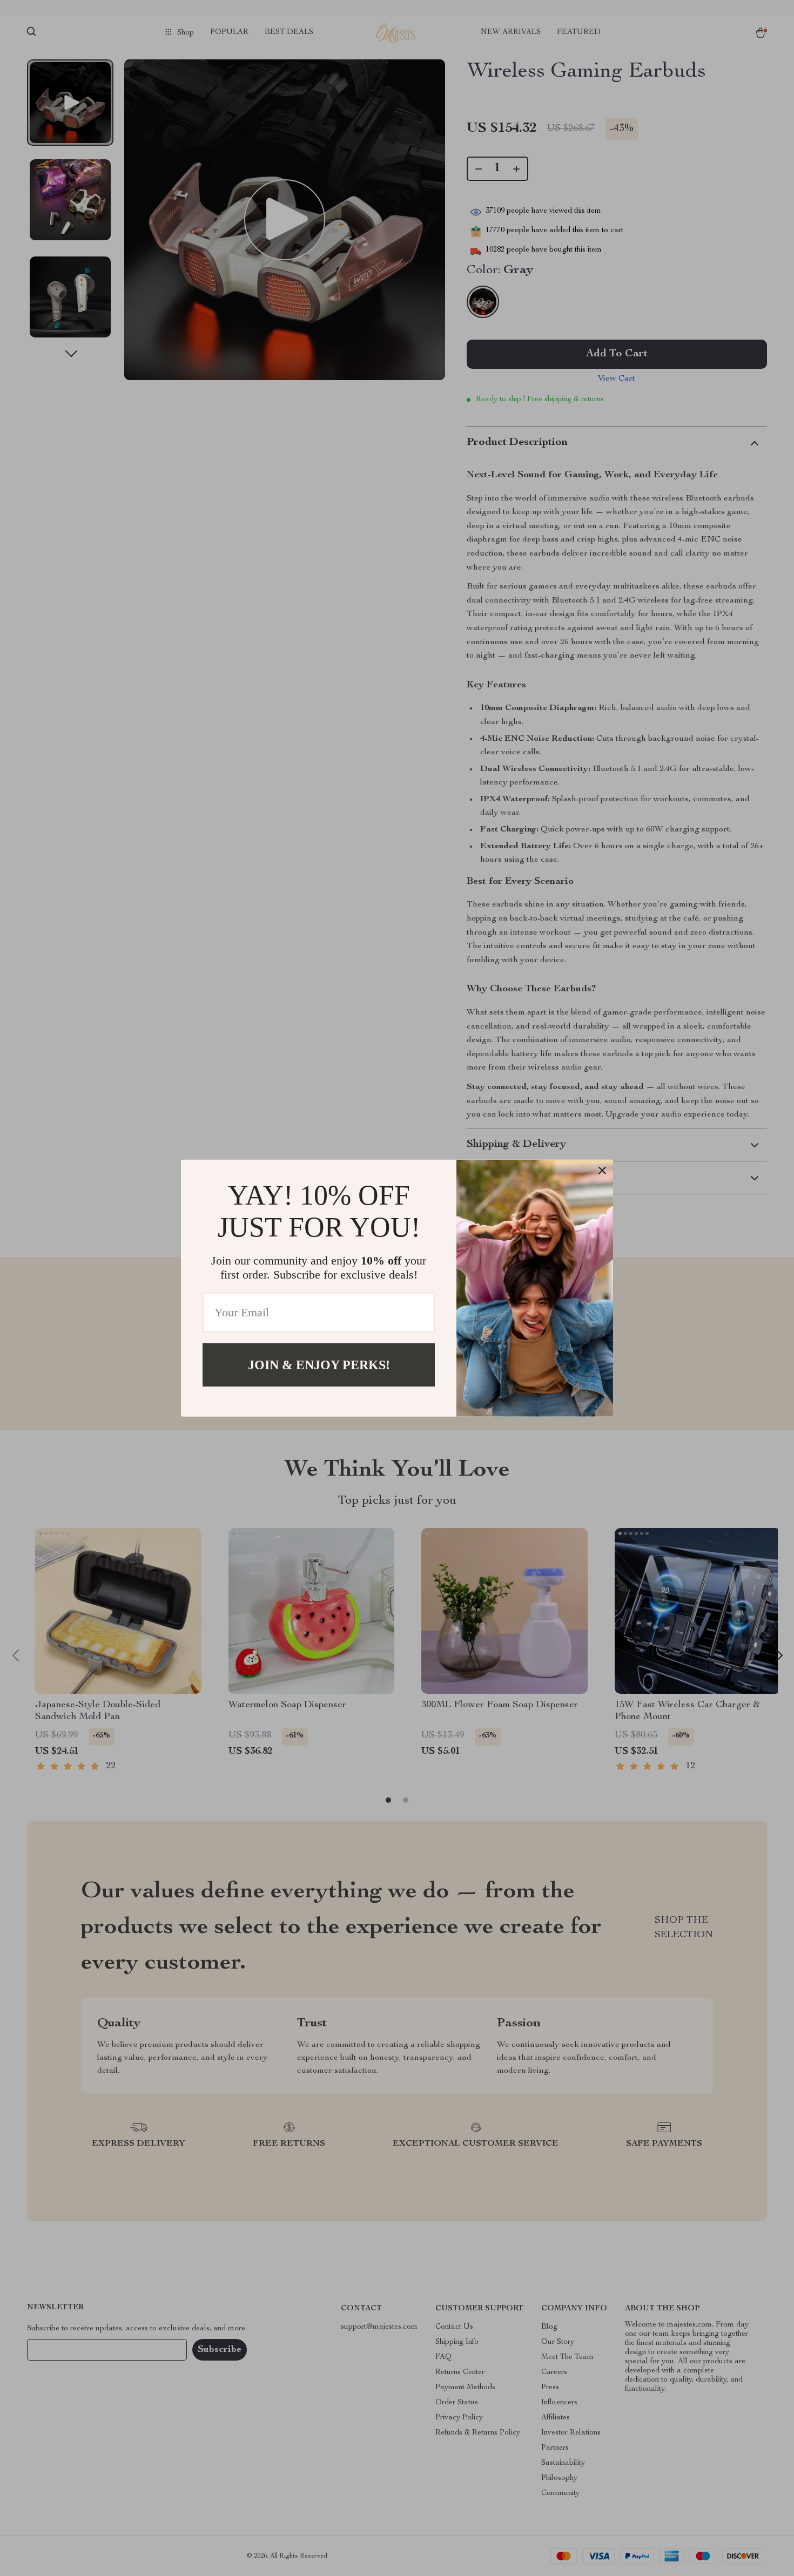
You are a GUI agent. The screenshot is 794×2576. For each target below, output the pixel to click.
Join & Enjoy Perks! (319, 1364)
